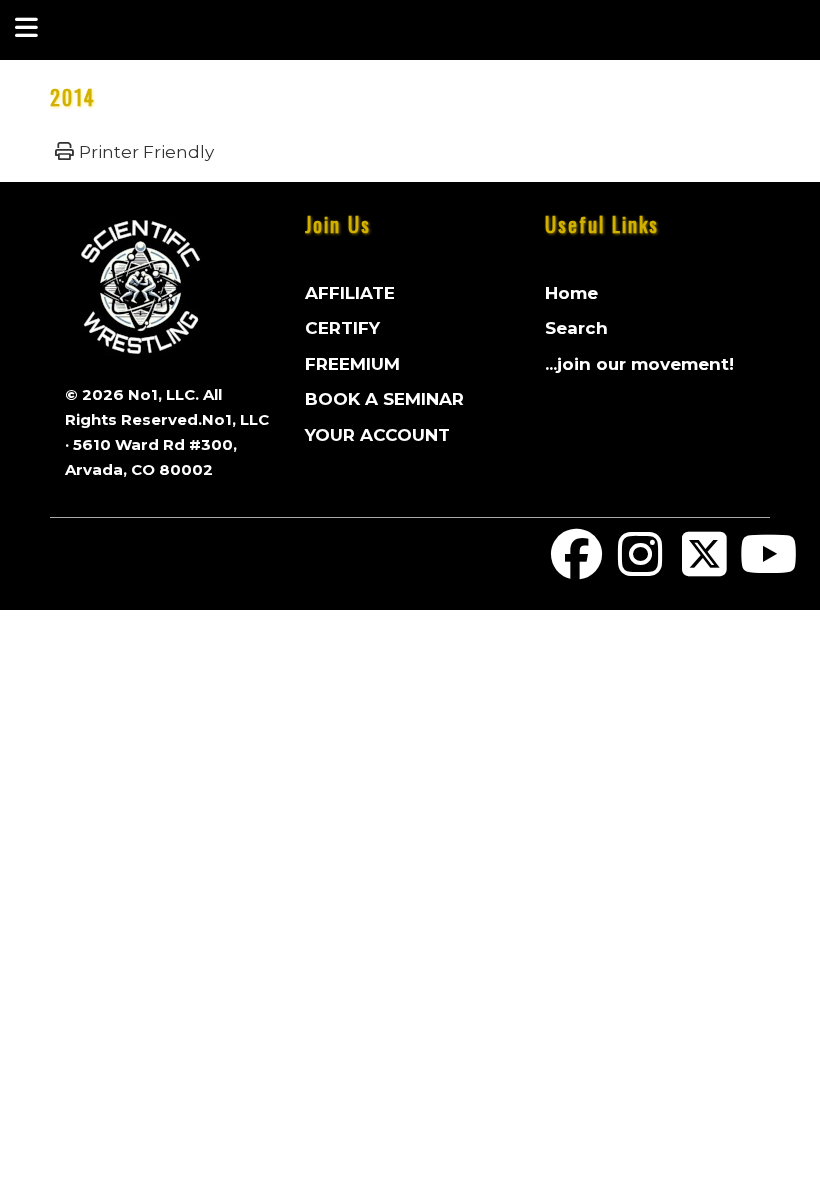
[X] (705, 567)
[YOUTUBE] (768, 567)
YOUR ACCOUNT (377, 435)
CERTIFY (342, 328)
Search (576, 328)
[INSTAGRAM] (641, 567)
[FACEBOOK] (577, 567)
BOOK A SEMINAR (384, 399)
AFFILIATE (350, 293)
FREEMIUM (352, 364)
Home (571, 293)
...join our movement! (639, 364)
